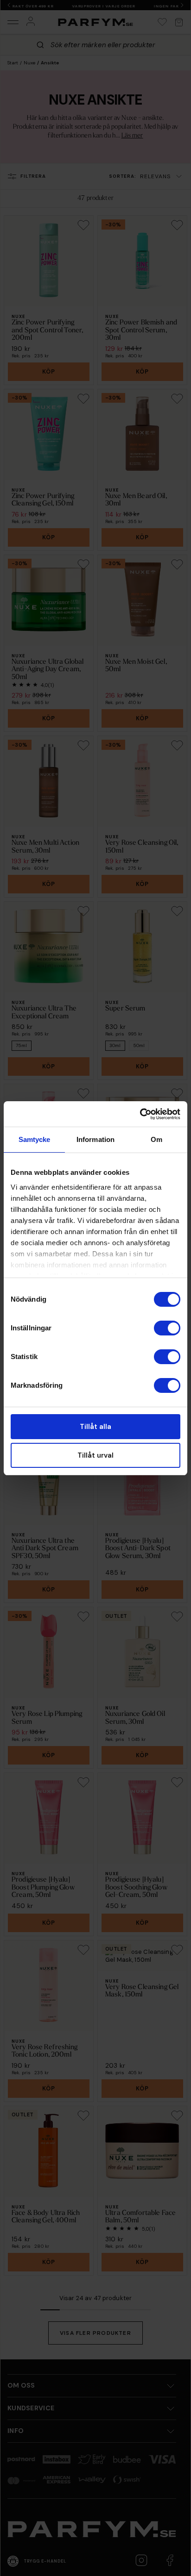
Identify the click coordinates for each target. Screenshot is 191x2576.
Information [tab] (95, 1139)
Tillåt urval (95, 1455)
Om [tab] (156, 1139)
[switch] (167, 1328)
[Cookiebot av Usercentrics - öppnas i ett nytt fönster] (140, 1114)
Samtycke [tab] (35, 1139)
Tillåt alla (95, 1427)
